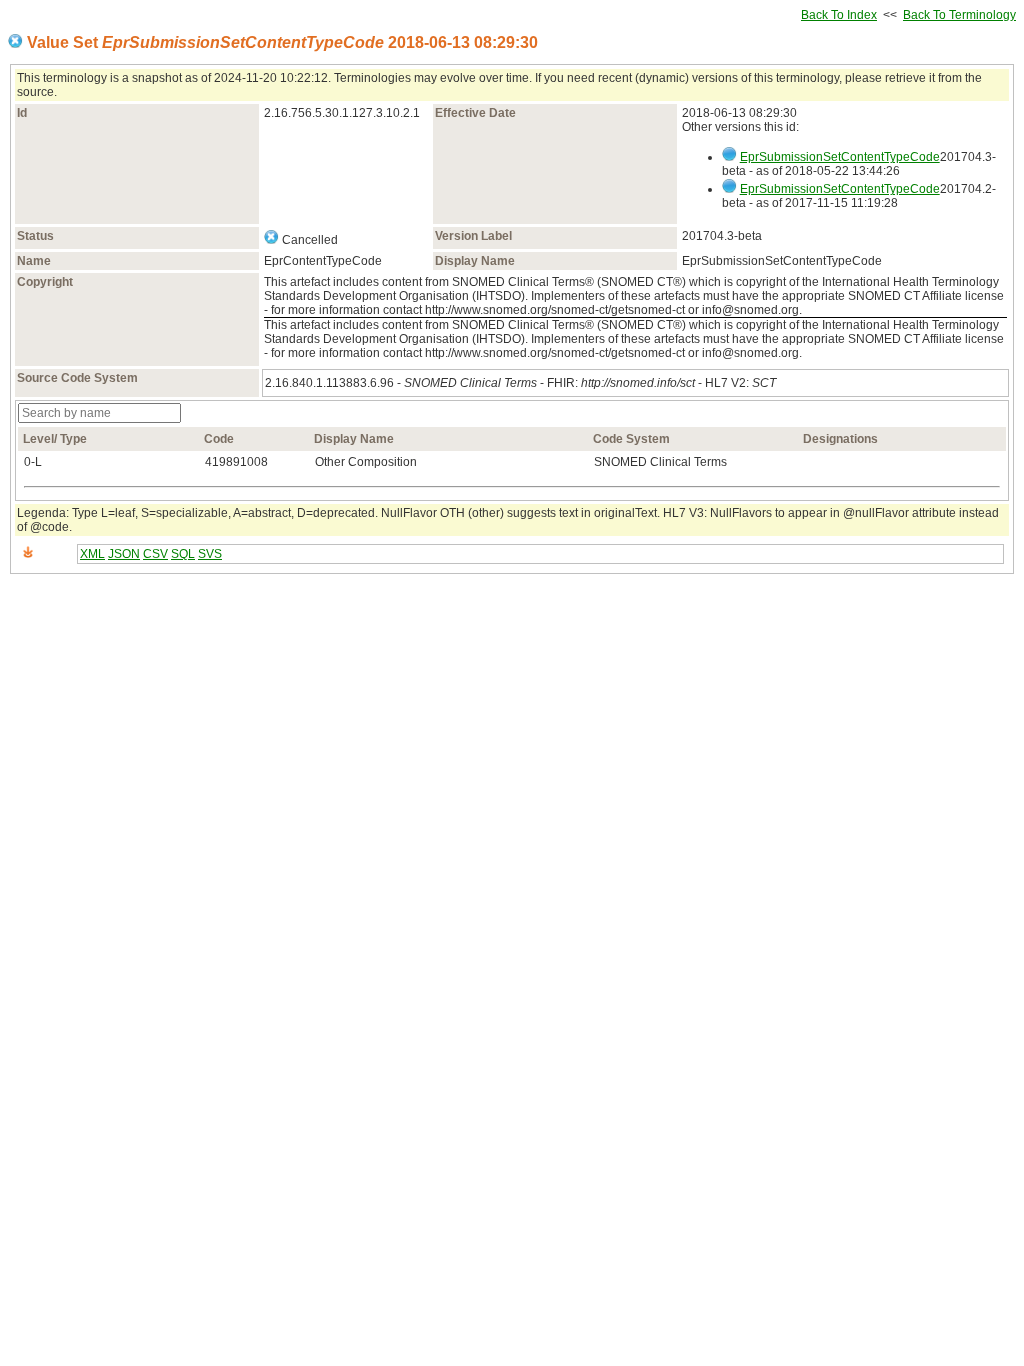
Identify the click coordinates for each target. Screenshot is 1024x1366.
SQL (183, 554)
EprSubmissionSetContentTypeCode (840, 157)
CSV (155, 554)
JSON (124, 554)
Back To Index (839, 15)
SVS (210, 554)
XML (92, 554)
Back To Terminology (959, 15)
